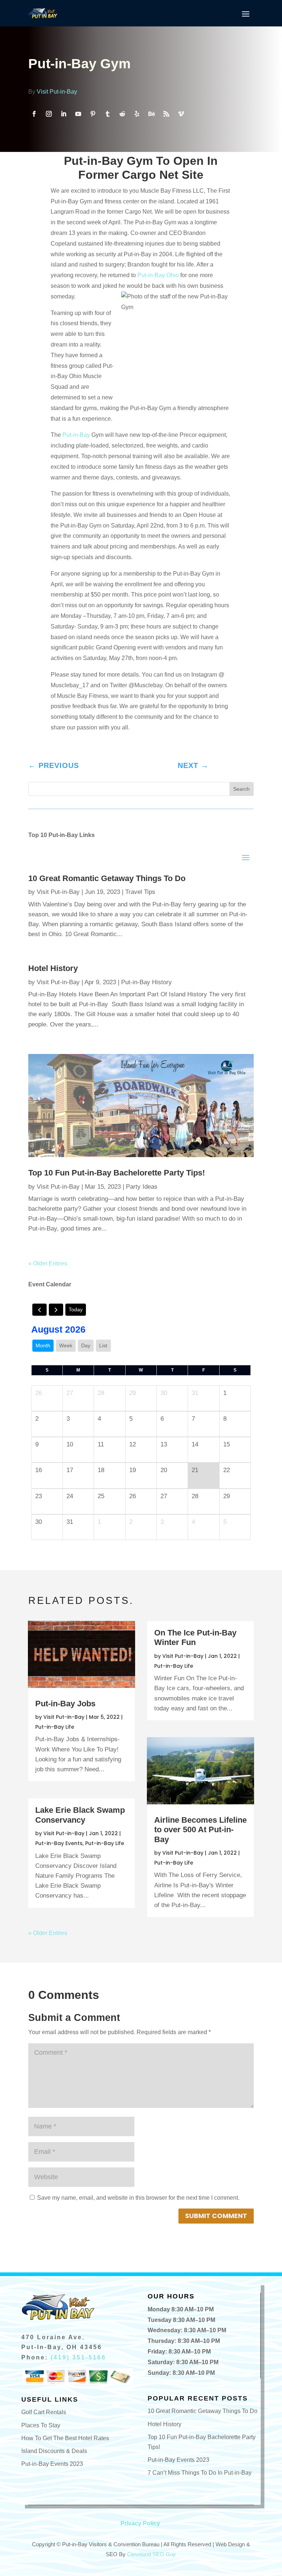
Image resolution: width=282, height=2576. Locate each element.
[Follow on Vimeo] (181, 114)
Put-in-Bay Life (55, 1727)
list (103, 1345)
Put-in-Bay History (147, 982)
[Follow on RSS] (166, 114)
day (86, 1345)
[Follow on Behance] (152, 114)
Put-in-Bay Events (59, 1843)
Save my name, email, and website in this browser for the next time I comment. (138, 2198)
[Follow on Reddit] (122, 114)
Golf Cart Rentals (44, 2412)
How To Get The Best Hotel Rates (65, 2438)
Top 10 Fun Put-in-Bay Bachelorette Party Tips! (117, 1173)
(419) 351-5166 (78, 2357)
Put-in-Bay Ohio (159, 275)
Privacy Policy (140, 2523)
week (66, 1345)
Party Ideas (142, 1187)
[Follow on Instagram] (49, 114)
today (76, 1309)
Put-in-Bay (76, 435)
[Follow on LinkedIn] (64, 114)
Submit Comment (216, 2216)
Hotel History (53, 968)
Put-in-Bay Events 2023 (52, 2464)
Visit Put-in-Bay (57, 92)
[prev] (39, 1310)
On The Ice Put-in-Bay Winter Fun (195, 1637)
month (43, 1345)
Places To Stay (41, 2425)
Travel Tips (140, 892)
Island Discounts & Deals (54, 2451)
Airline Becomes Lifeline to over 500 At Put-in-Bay (200, 1830)
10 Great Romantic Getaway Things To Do (107, 878)
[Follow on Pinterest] (93, 114)
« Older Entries (48, 1263)
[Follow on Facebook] (34, 114)
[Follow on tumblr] (108, 114)
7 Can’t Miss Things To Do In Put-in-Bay (200, 2473)
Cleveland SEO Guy (151, 2554)
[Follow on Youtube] (78, 114)
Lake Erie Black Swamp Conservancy (80, 1815)
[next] (56, 1310)
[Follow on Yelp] (137, 114)
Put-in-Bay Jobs (65, 1704)
